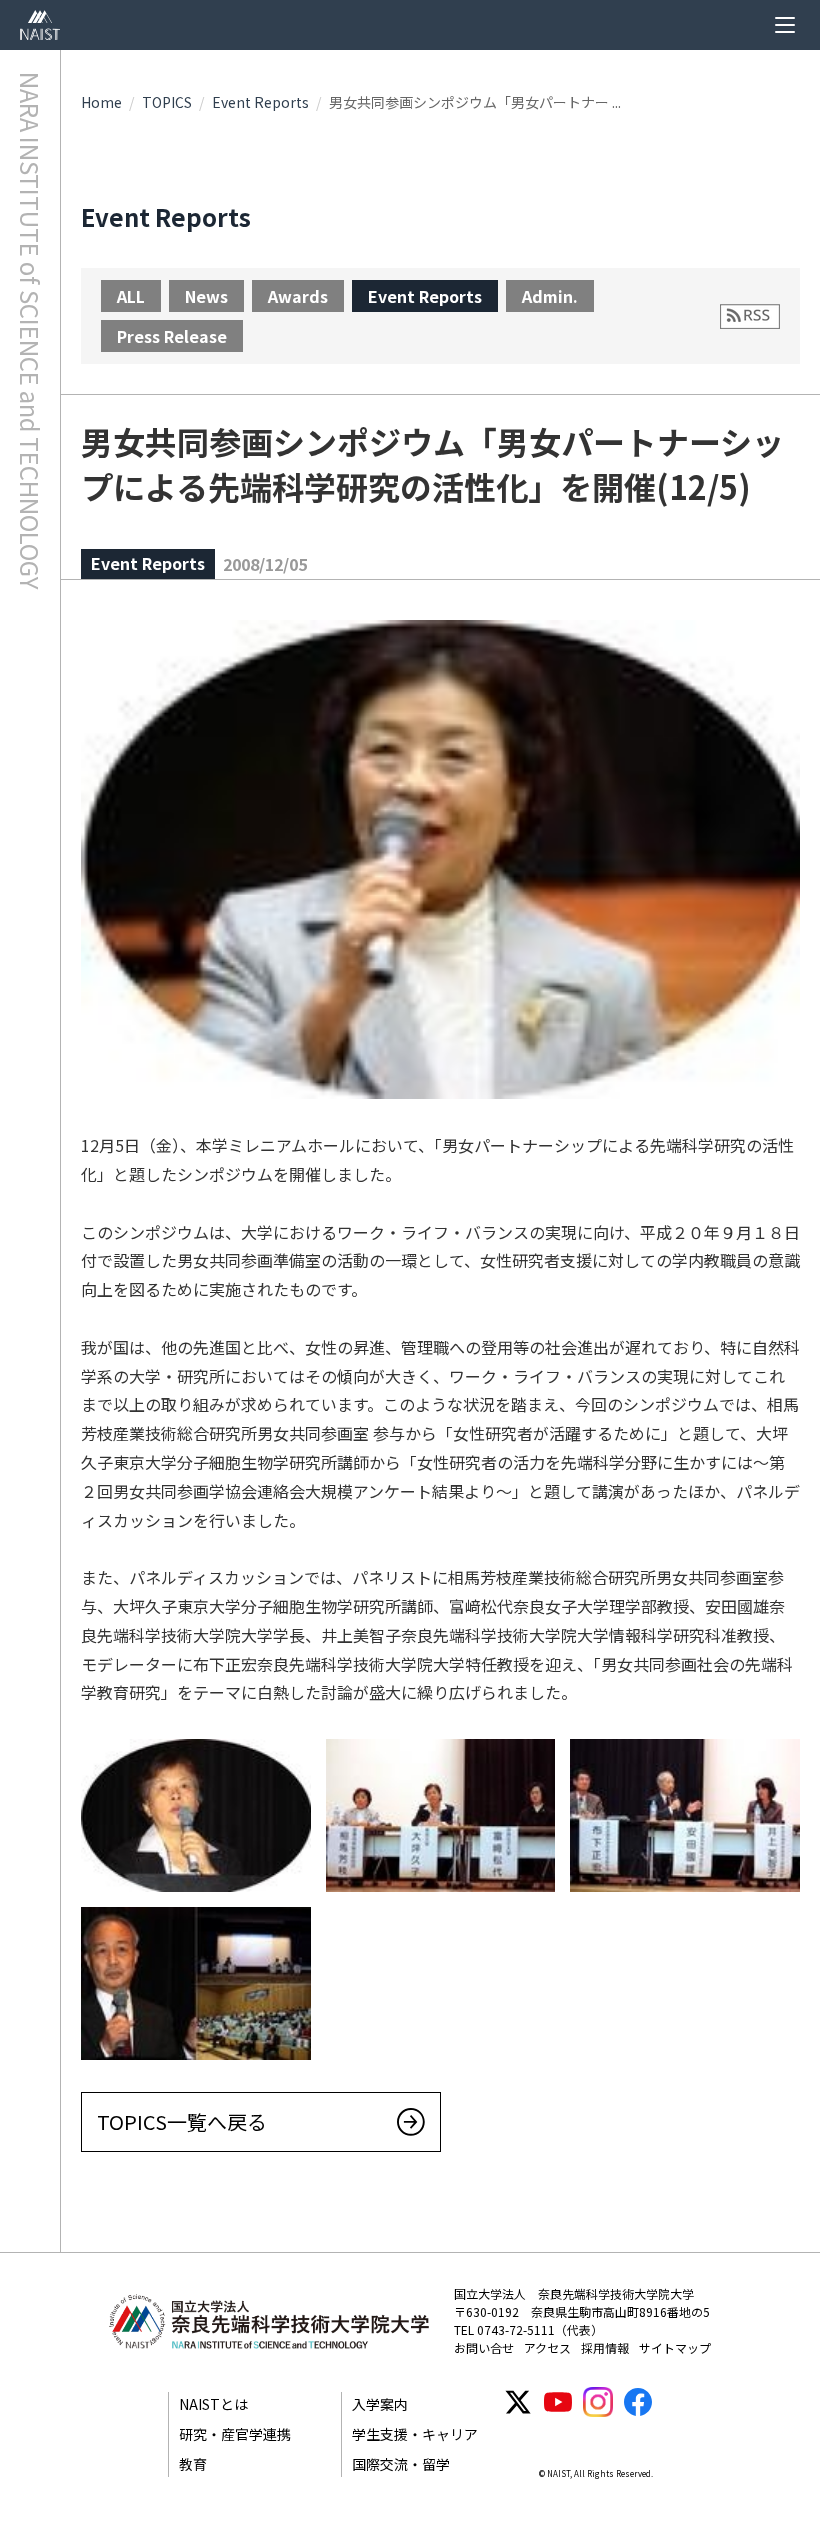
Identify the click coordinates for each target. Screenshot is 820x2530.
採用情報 (605, 2347)
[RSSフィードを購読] (750, 316)
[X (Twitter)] (518, 2402)
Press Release (172, 336)
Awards (298, 296)
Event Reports (260, 102)
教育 (193, 2464)
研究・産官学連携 (235, 2434)
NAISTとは (213, 2404)
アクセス (547, 2347)
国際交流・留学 (401, 2464)
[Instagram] (598, 2402)
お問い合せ (484, 2347)
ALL (131, 296)
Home (101, 102)
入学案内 (380, 2404)
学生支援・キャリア (415, 2434)
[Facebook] (638, 2402)
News (206, 296)
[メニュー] (785, 25)
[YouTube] (558, 2402)
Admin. (550, 296)
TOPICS (167, 102)
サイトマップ (675, 2347)
